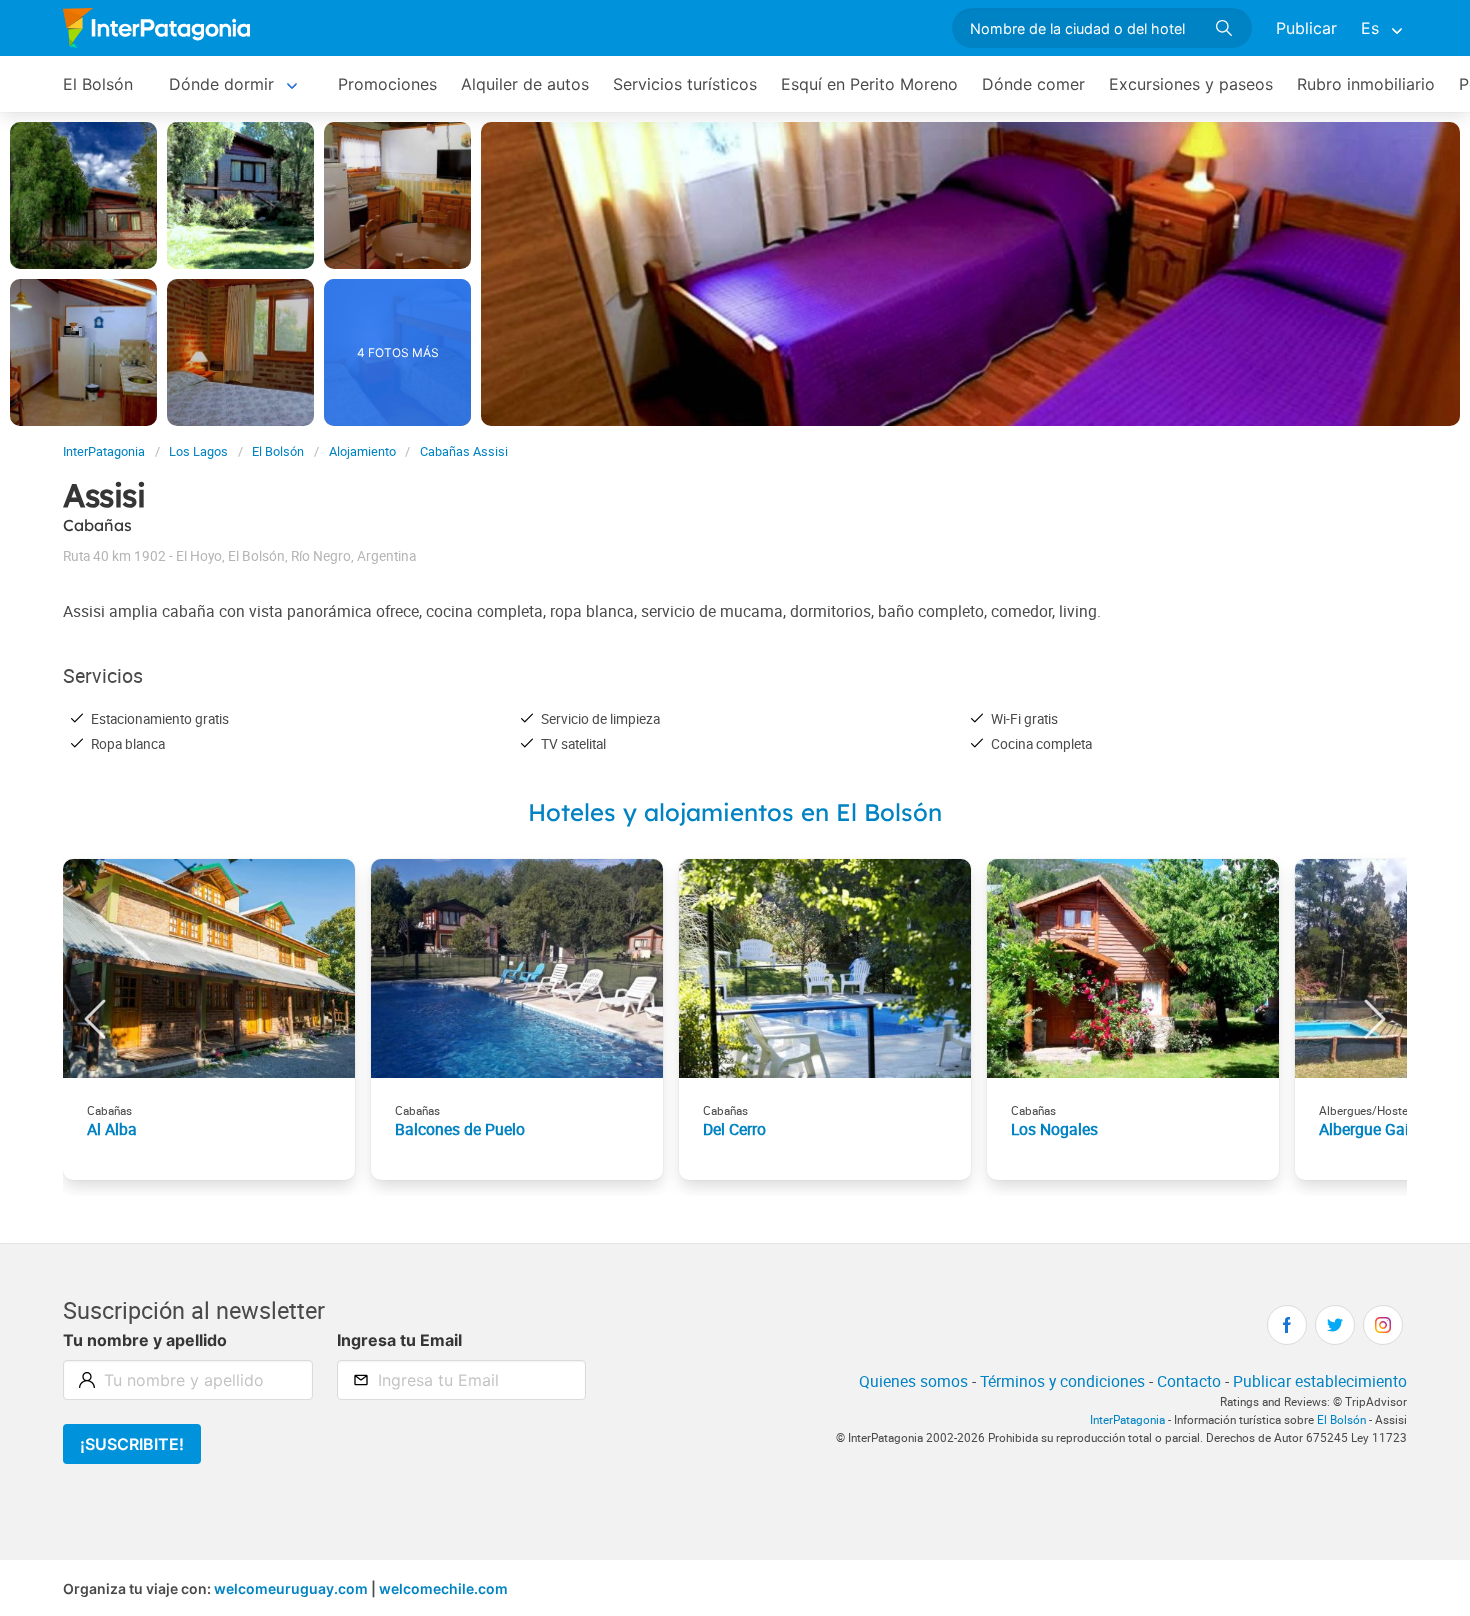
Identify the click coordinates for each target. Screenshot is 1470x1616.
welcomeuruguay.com (291, 1588)
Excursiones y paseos (1191, 84)
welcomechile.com (443, 1588)
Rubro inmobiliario (1366, 84)
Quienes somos (913, 1381)
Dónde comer (1033, 84)
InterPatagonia (104, 451)
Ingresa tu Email (399, 1340)
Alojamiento (362, 451)
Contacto (1189, 1381)
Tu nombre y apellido (145, 1340)
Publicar (1306, 28)
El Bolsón (98, 84)
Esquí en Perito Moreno (869, 84)
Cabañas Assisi (464, 451)
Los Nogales (1054, 1129)
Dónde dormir (221, 84)
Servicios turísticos (685, 84)
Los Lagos (198, 451)
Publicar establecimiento (1320, 1381)
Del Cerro (734, 1129)
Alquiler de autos (525, 84)
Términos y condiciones (1062, 1381)
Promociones (387, 84)
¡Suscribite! (132, 1444)
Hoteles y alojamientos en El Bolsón (735, 812)
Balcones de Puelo (460, 1129)
